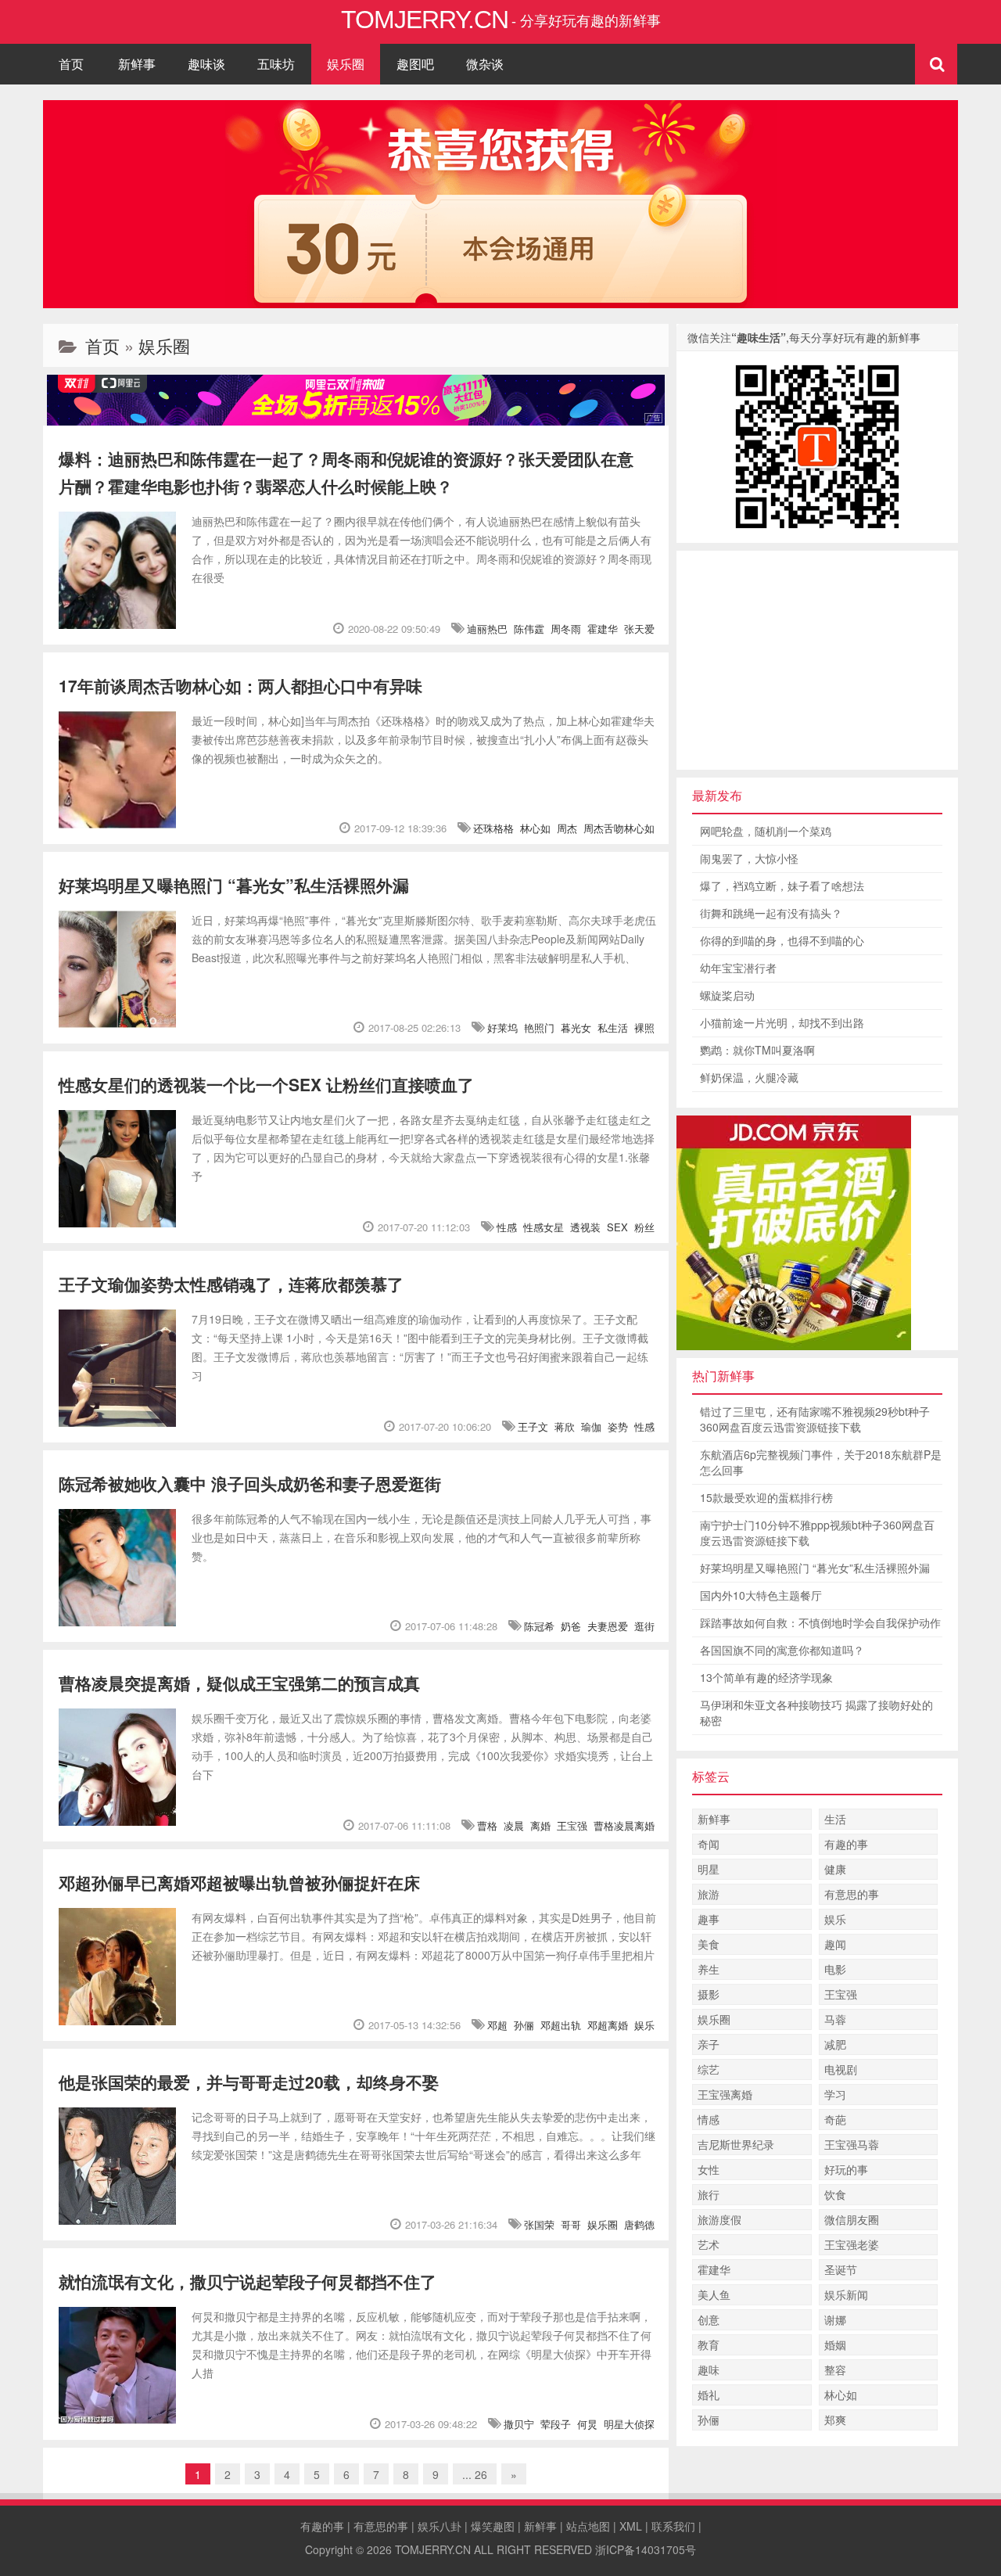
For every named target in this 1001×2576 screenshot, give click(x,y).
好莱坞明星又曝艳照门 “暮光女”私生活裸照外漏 (234, 885)
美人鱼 (714, 2294)
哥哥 (571, 2224)
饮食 (835, 2194)
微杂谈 (485, 64)
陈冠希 (539, 1626)
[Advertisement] (817, 660)
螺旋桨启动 (727, 995)
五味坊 (276, 64)
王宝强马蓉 (852, 2144)
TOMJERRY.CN (433, 2549)
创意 (709, 2319)
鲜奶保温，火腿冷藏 (749, 1077)
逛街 (644, 1626)
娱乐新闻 (846, 2294)
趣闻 (835, 1944)
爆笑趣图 (493, 2526)
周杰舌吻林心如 (619, 828)
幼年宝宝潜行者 (738, 968)
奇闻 (709, 1844)
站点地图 (588, 2526)
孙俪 (524, 2025)
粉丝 (644, 1227)
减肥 (835, 2044)
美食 (709, 1944)
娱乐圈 (346, 64)
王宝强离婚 (725, 2094)
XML (631, 2526)
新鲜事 (137, 64)
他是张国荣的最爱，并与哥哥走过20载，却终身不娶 (249, 2082)
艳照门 (539, 1028)
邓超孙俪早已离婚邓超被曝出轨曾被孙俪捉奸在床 (239, 1882)
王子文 (533, 1426)
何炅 (587, 2424)
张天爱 (639, 629)
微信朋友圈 (852, 2219)
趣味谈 (206, 64)
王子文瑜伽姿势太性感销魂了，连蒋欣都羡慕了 (231, 1284)
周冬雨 (566, 629)
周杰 (567, 828)
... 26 (475, 2474)
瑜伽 (591, 1426)
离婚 (540, 1825)
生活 (835, 1819)
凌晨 (514, 1825)
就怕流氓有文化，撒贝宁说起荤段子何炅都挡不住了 (248, 2281)
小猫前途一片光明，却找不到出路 (782, 1022)
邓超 (497, 2025)
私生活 (613, 1028)
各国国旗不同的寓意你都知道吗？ (782, 1650)
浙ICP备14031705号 (646, 2549)
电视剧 (841, 2069)
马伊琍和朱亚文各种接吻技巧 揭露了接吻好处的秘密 (816, 1712)
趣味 (709, 2369)
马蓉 (835, 2019)
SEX (617, 1227)
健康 (835, 1869)
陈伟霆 (529, 629)
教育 (709, 2344)
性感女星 (544, 1227)
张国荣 (539, 2224)
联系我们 (673, 2526)
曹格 (487, 1825)
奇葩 (835, 2119)
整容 (835, 2369)
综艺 (709, 2069)
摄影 (709, 1994)
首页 (71, 64)
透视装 (585, 1227)
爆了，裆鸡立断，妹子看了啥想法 (782, 886)
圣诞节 (841, 2269)
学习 (835, 2094)
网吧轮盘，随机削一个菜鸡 (766, 831)
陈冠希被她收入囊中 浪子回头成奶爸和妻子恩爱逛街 (250, 1483)
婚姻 (835, 2344)
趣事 (709, 1919)
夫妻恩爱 (608, 1626)
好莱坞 (502, 1028)
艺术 (709, 2244)
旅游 (709, 1894)
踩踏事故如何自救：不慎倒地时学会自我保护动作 (820, 1622)
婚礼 (709, 2395)
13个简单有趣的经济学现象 (766, 1677)
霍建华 (603, 629)
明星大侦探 (629, 2424)
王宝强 (572, 1825)
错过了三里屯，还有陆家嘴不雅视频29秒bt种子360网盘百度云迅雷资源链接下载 (815, 1419)
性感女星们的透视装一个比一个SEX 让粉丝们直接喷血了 (266, 1084)
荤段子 (556, 2424)
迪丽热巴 (487, 629)
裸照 (644, 1028)
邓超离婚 (608, 2025)
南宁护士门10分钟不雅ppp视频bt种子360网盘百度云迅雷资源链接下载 (817, 1532)
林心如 (535, 828)
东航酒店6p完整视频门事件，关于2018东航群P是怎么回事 (821, 1462)
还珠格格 (493, 828)
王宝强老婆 (852, 2244)
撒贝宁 (519, 2424)
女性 (709, 2169)
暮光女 (576, 1028)
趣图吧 (415, 64)
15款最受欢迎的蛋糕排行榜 (766, 1497)
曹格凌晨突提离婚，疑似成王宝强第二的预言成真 (239, 1683)
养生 (709, 1969)
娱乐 (644, 2025)
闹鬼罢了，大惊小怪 (749, 858)
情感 (709, 2119)
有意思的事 (852, 1894)
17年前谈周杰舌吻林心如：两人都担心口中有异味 (240, 685)
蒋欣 (565, 1426)
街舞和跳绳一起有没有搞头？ (771, 913)
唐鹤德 (639, 2224)
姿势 (618, 1426)
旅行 (709, 2194)
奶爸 (571, 1626)
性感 (507, 1227)
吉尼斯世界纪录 (736, 2144)
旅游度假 (719, 2219)
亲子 (709, 2044)
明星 (709, 1869)
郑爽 (835, 2420)
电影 (835, 1969)
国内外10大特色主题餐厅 (761, 1595)
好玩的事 (846, 2169)
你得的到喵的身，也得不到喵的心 (782, 940)
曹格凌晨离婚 (624, 1825)
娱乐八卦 (440, 2526)
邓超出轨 (561, 2025)
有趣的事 (846, 1844)
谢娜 (835, 2319)
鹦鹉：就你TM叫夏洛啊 (757, 1050)
